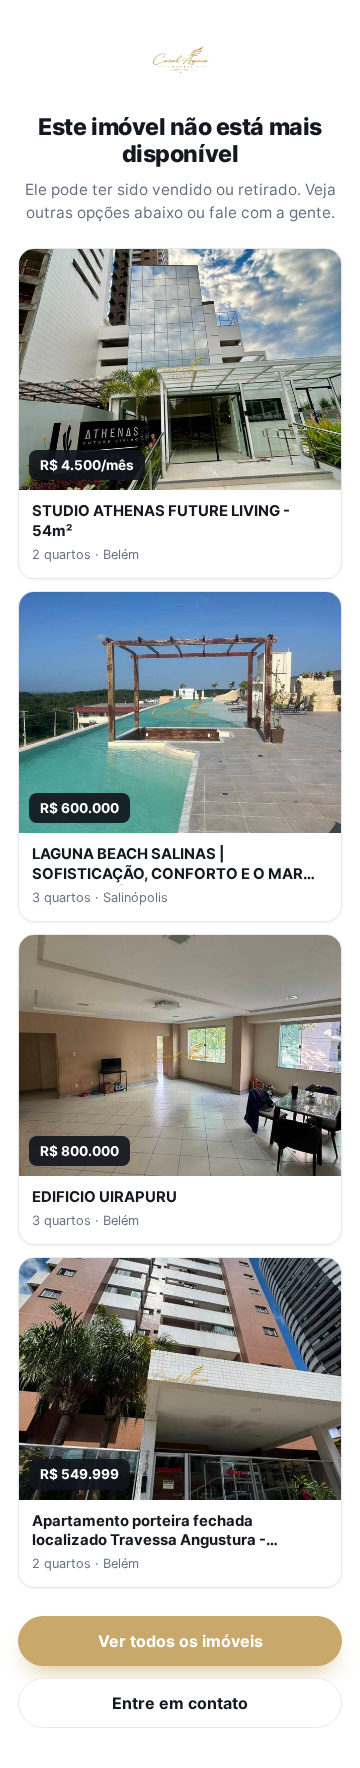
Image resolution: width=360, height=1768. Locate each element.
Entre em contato (180, 1703)
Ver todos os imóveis (180, 1641)
